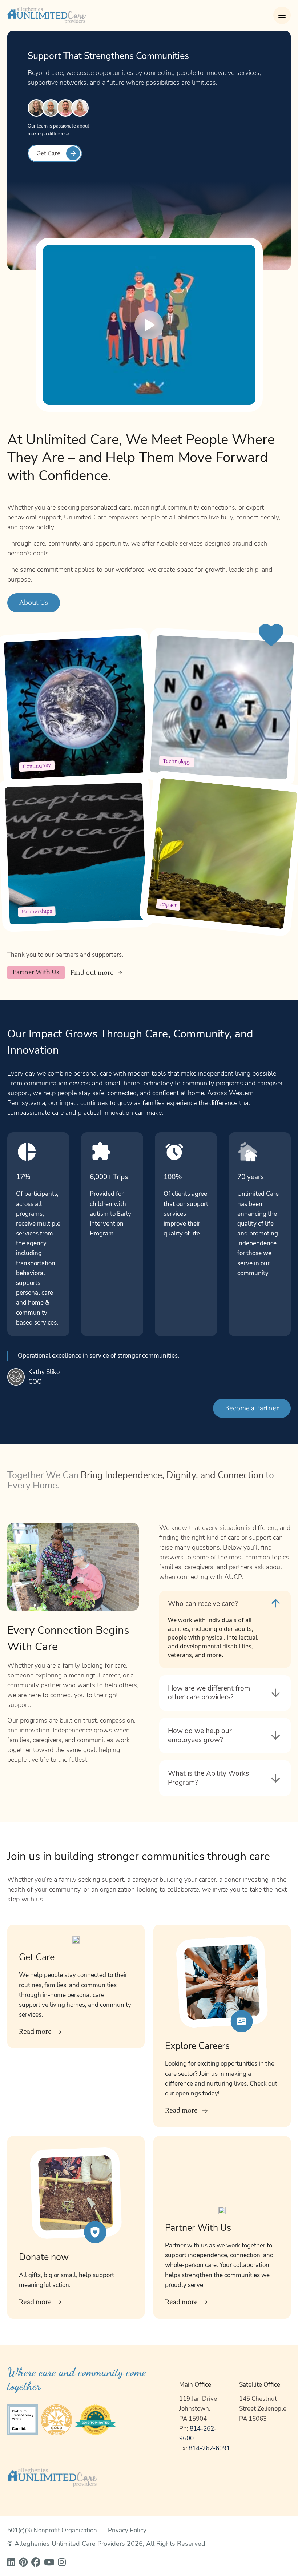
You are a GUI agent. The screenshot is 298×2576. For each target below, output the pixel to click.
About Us (34, 603)
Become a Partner (252, 1408)
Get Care (48, 153)
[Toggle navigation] (282, 15)
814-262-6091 (209, 2448)
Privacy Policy (127, 2530)
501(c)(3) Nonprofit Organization (52, 2530)
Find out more (92, 973)
